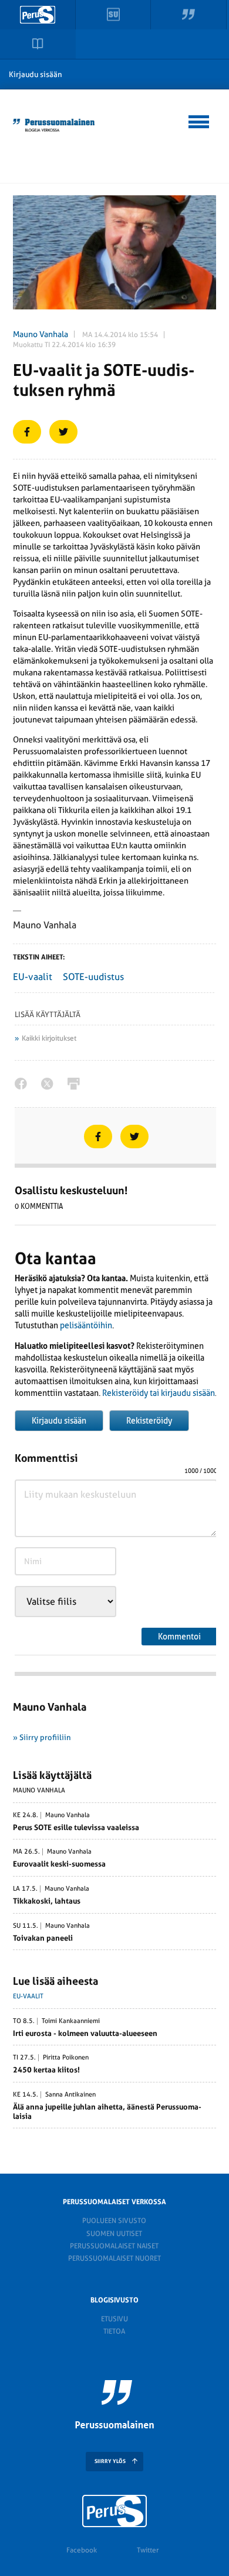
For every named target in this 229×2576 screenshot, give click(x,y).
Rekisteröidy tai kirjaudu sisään (159, 1393)
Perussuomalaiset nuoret (114, 2258)
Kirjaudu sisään (36, 74)
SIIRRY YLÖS (110, 2461)
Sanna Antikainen (70, 2095)
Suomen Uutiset (114, 2234)
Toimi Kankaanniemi (71, 2021)
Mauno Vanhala (41, 334)
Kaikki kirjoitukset (49, 1038)
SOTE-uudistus (93, 977)
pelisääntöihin (86, 1325)
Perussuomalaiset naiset (114, 2246)
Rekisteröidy (149, 1421)
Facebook (82, 2550)
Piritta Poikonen (66, 2058)
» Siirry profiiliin (42, 1737)
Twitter (148, 2550)
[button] (199, 120)
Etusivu (114, 2319)
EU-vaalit (33, 977)
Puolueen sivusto (114, 2221)
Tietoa (114, 2331)
